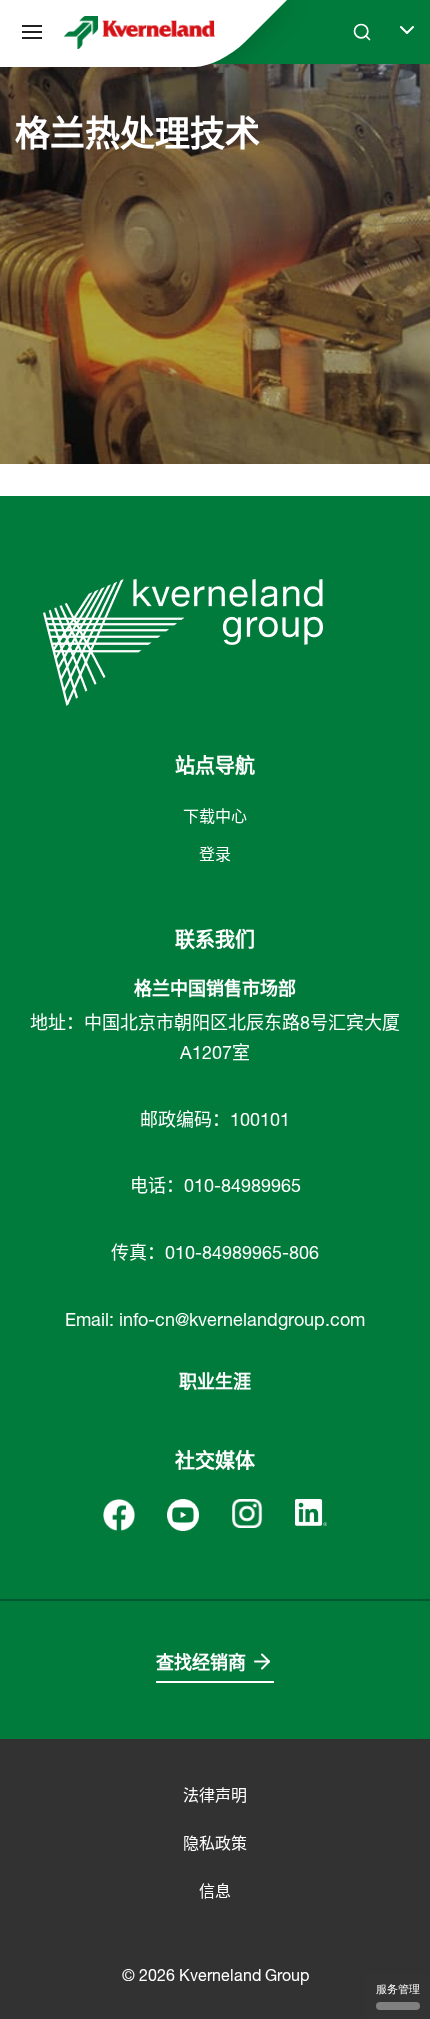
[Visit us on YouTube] (183, 1513)
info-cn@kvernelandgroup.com (242, 1319)
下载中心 (215, 816)
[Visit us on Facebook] (119, 1513)
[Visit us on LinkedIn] (311, 1511)
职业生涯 (215, 1381)
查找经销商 (201, 1662)
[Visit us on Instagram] (247, 1512)
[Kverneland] (139, 32)
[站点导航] (32, 32)
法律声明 (215, 1795)
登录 (215, 854)
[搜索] (348, 108)
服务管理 (398, 1989)
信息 (215, 1891)
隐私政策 (215, 1843)
